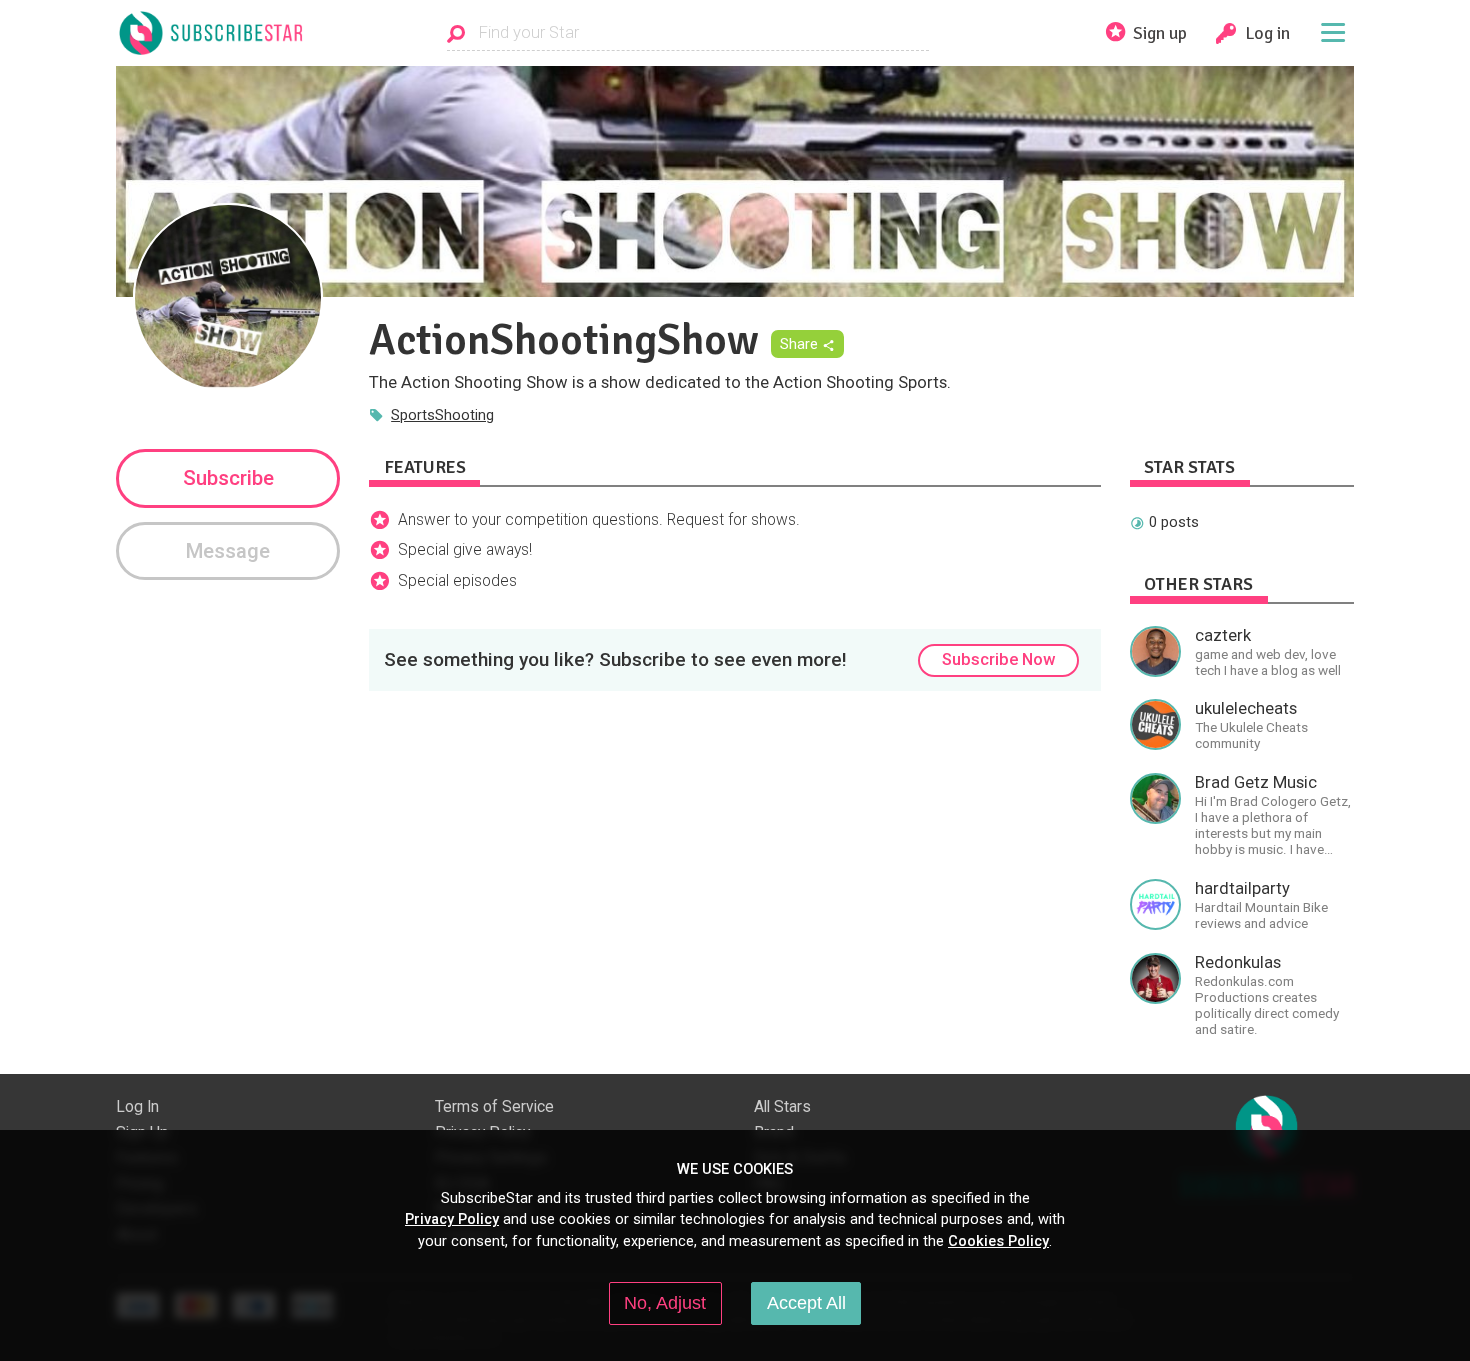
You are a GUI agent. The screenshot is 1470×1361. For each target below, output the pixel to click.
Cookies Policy (998, 1241)
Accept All (806, 1303)
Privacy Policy (452, 1219)
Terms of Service (494, 1107)
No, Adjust (665, 1303)
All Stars (782, 1107)
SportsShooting (442, 415)
